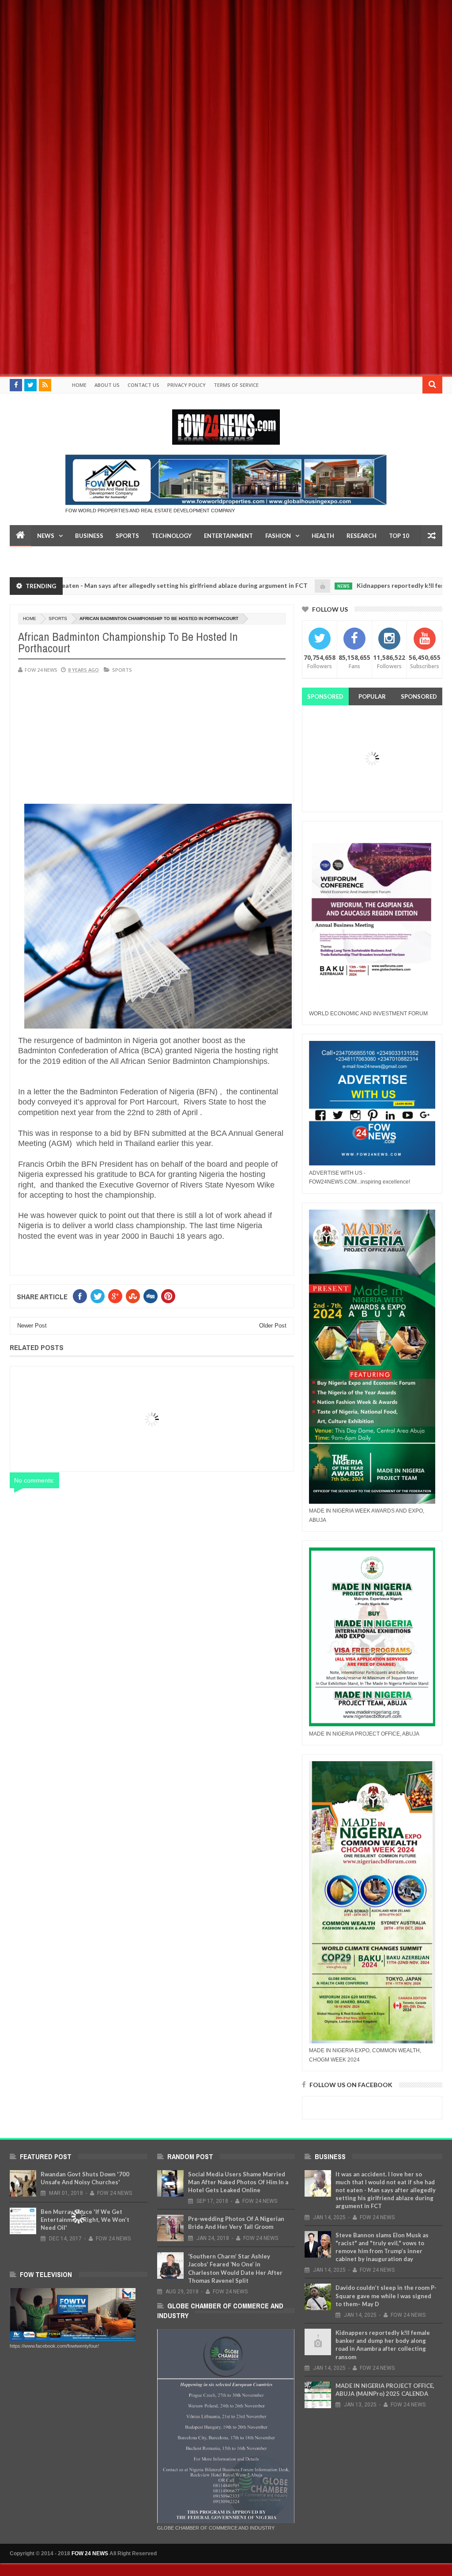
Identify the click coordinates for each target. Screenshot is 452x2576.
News (46, 536)
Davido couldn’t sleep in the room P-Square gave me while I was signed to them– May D (386, 2296)
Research (362, 536)
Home (79, 385)
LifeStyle (30, 557)
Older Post (273, 1326)
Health (323, 536)
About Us (107, 385)
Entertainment (228, 536)
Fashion (278, 536)
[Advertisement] (226, 62)
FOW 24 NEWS (90, 2553)
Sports (127, 536)
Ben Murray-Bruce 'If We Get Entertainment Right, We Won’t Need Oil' (85, 2220)
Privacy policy (186, 385)
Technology (171, 536)
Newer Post (32, 1326)
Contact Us (143, 385)
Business (89, 536)
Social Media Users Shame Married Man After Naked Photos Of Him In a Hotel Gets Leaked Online (238, 2182)
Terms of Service (236, 385)
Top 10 (399, 536)
